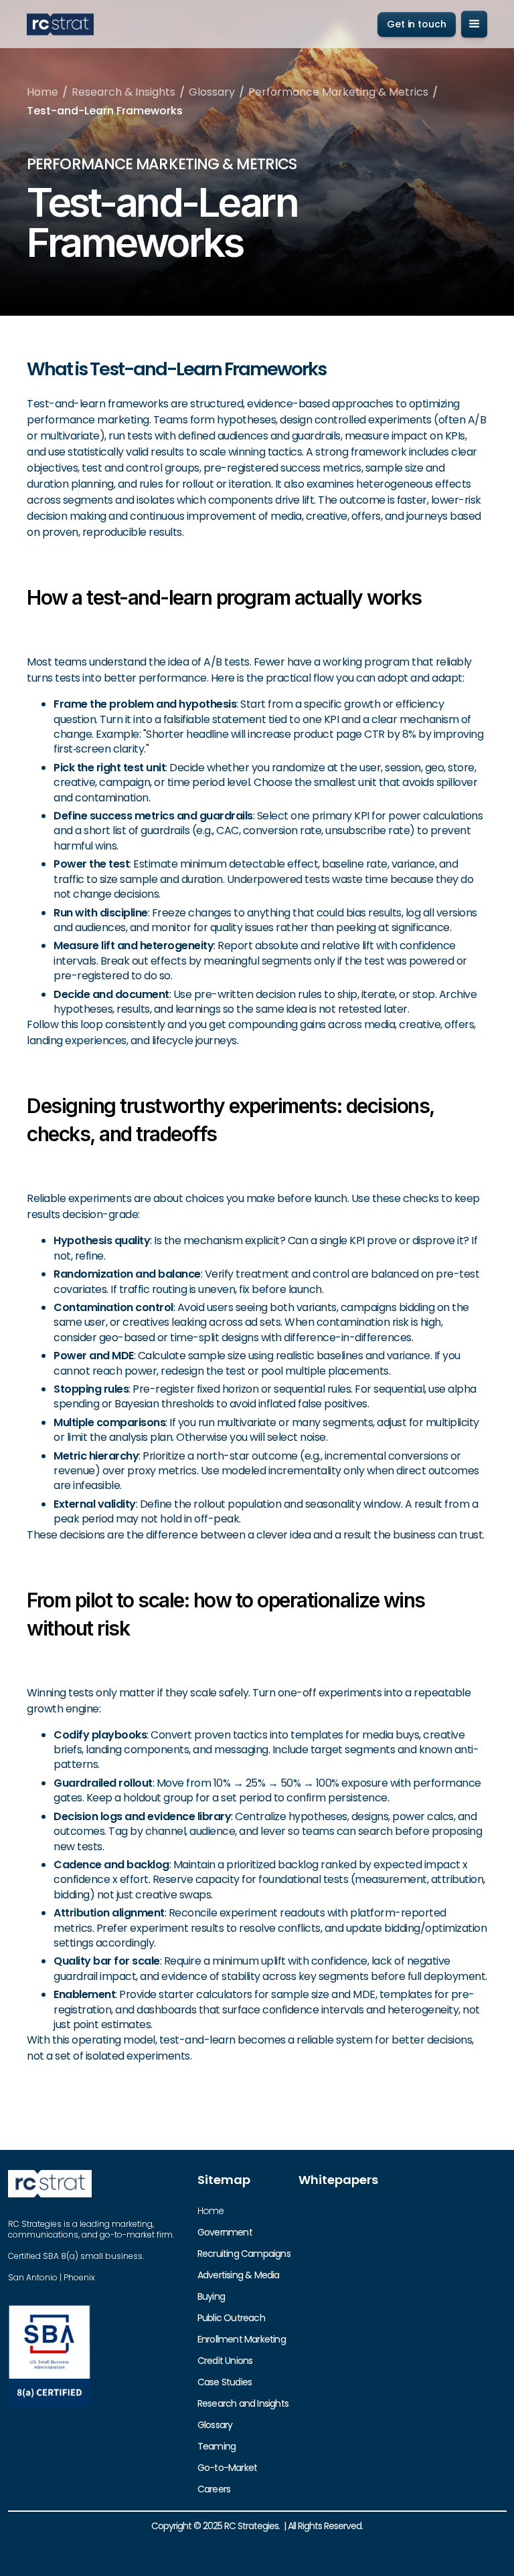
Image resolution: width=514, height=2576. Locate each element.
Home (42, 92)
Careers (214, 2489)
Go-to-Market (227, 2468)
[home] (60, 24)
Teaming (217, 2446)
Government (225, 2232)
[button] (474, 24)
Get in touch (417, 24)
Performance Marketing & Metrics (338, 92)
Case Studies (225, 2382)
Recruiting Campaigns (244, 2254)
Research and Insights (243, 2403)
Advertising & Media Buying (239, 2286)
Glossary (212, 92)
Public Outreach (231, 2318)
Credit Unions (225, 2361)
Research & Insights (123, 92)
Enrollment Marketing (242, 2339)
